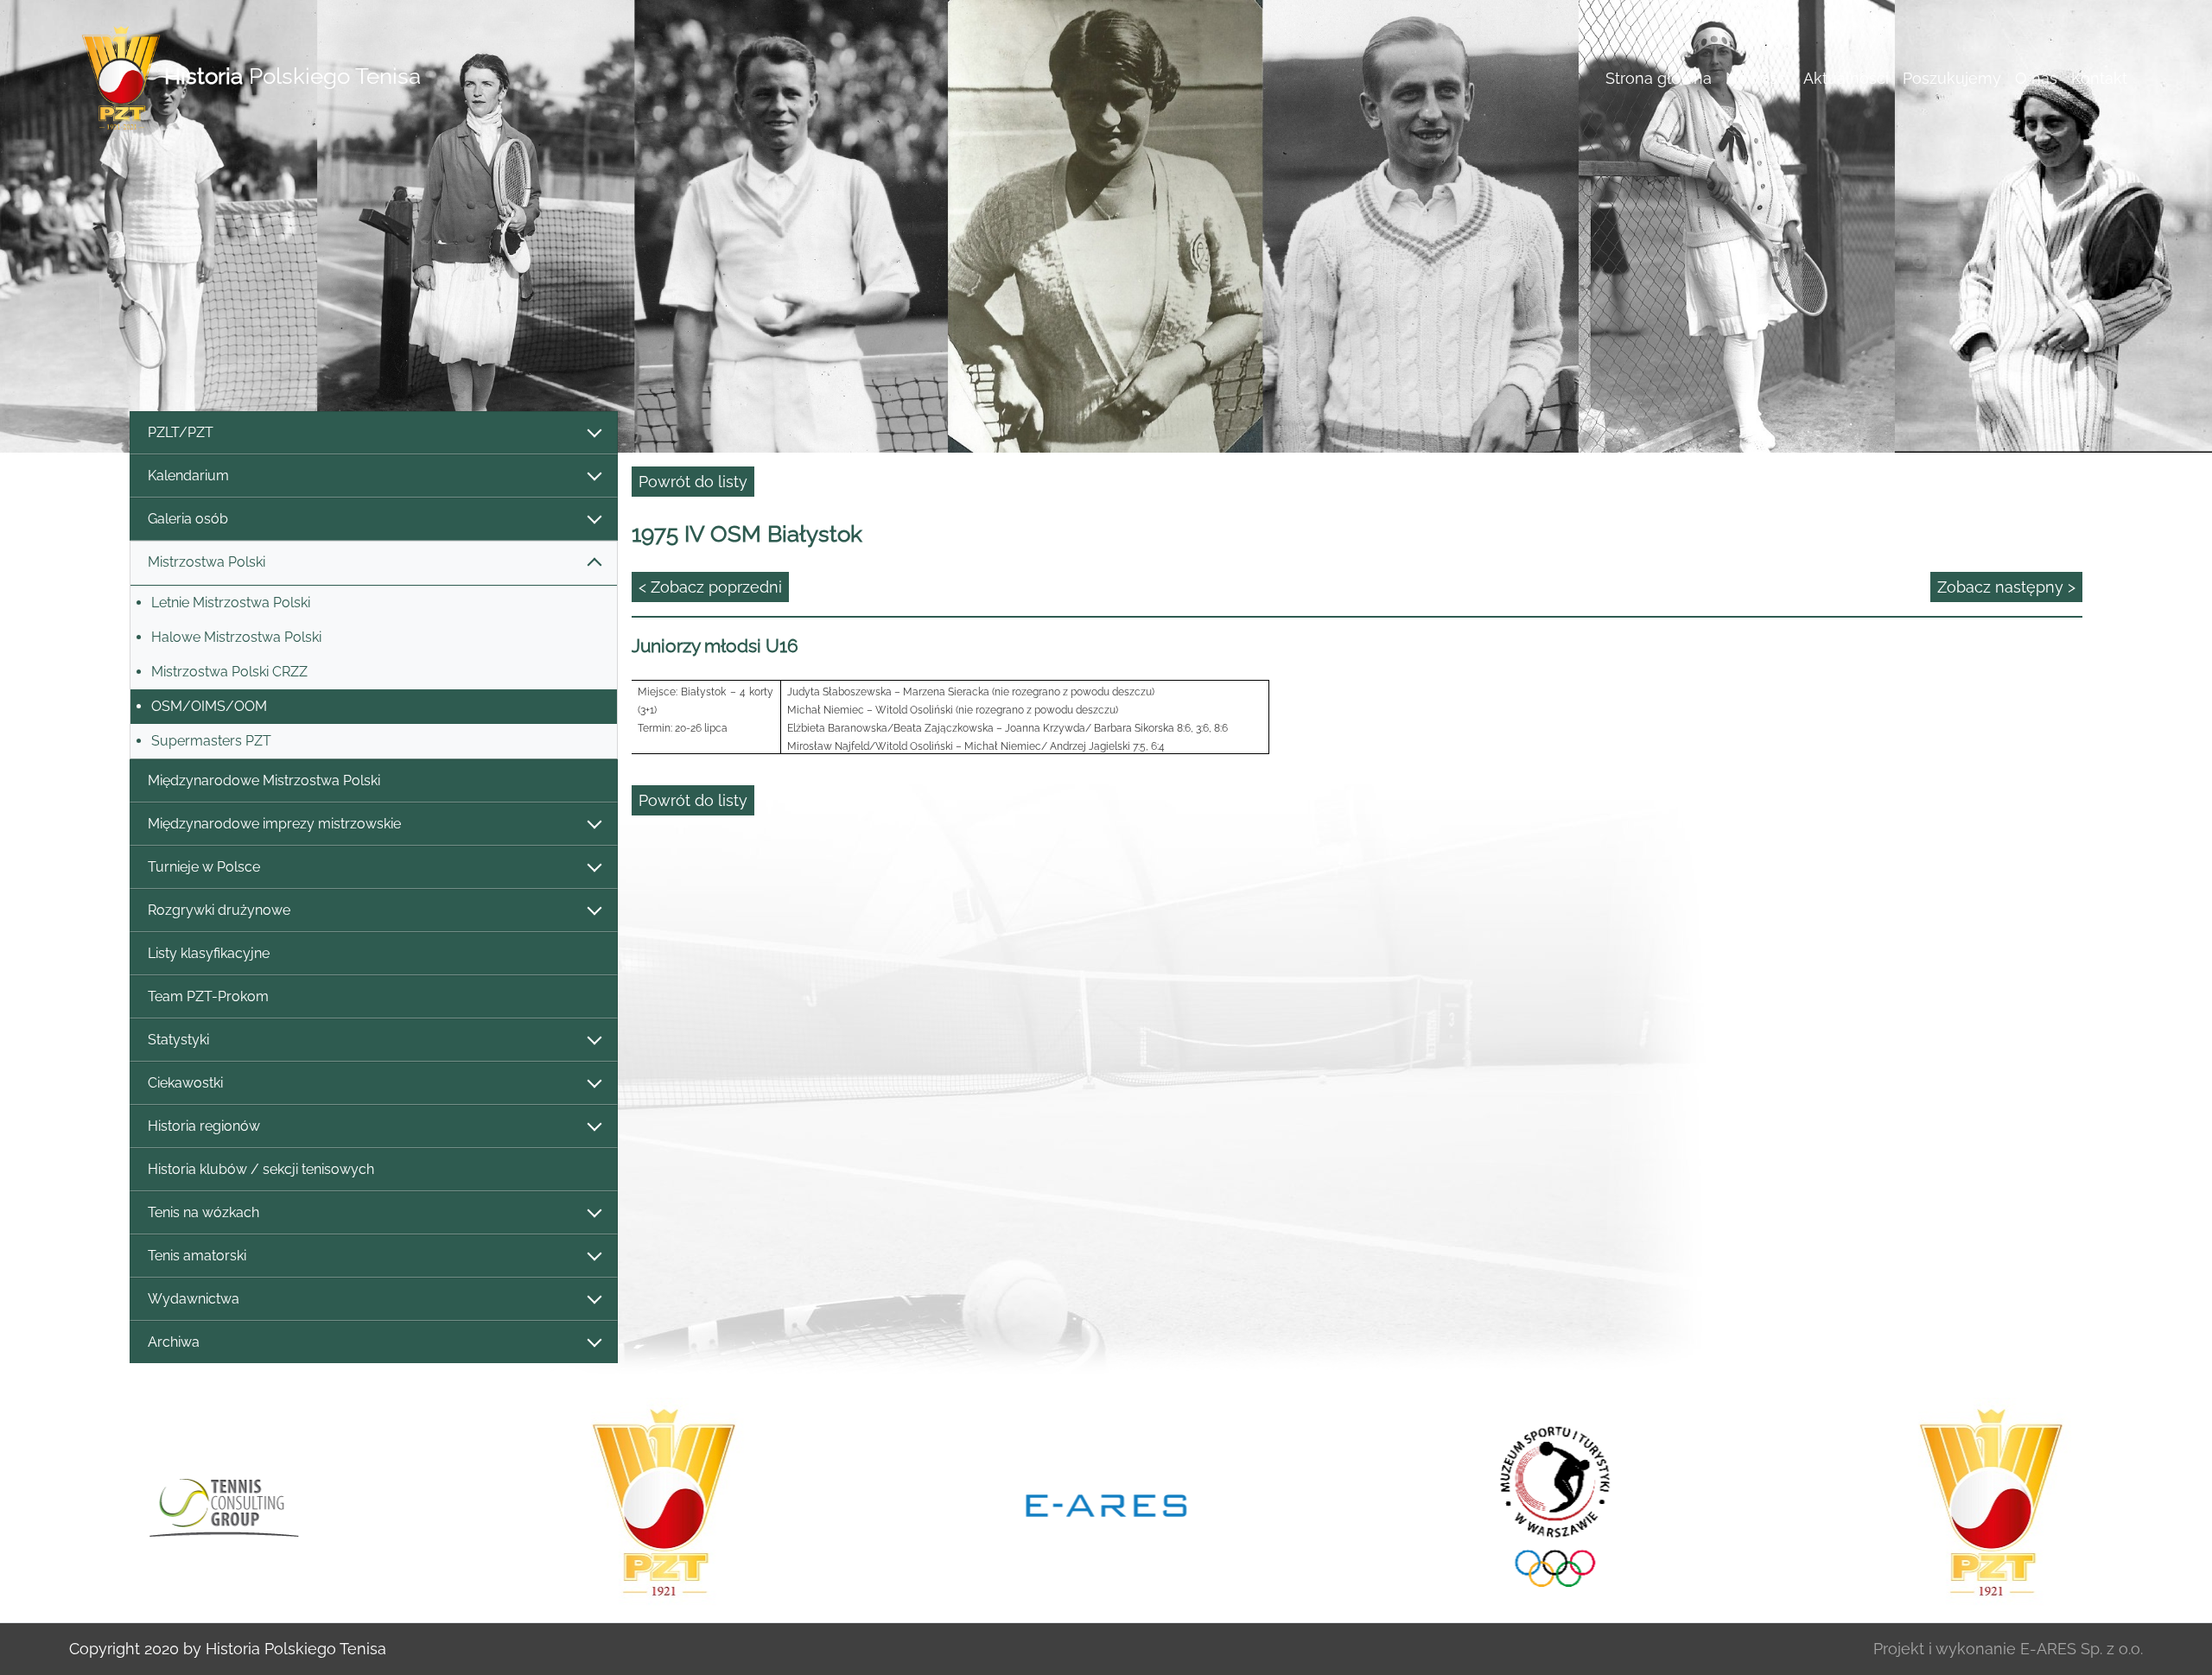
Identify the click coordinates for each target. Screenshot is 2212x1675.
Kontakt (2099, 78)
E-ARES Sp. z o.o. (2082, 1649)
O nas (2036, 78)
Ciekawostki (185, 1083)
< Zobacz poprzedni (710, 587)
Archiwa (174, 1342)
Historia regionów (204, 1126)
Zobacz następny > (2006, 587)
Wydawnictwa (194, 1299)
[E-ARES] (1106, 1504)
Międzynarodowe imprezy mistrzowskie (274, 824)
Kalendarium (188, 476)
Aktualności (1846, 78)
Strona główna (1659, 78)
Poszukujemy (1952, 78)
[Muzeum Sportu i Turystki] (1548, 1504)
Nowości (1758, 78)
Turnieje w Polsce (204, 867)
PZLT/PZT (181, 432)
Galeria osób (188, 519)
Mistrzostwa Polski (207, 562)
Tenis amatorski (197, 1256)
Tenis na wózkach (203, 1212)
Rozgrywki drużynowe (219, 910)
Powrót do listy (693, 482)
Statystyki (178, 1040)
